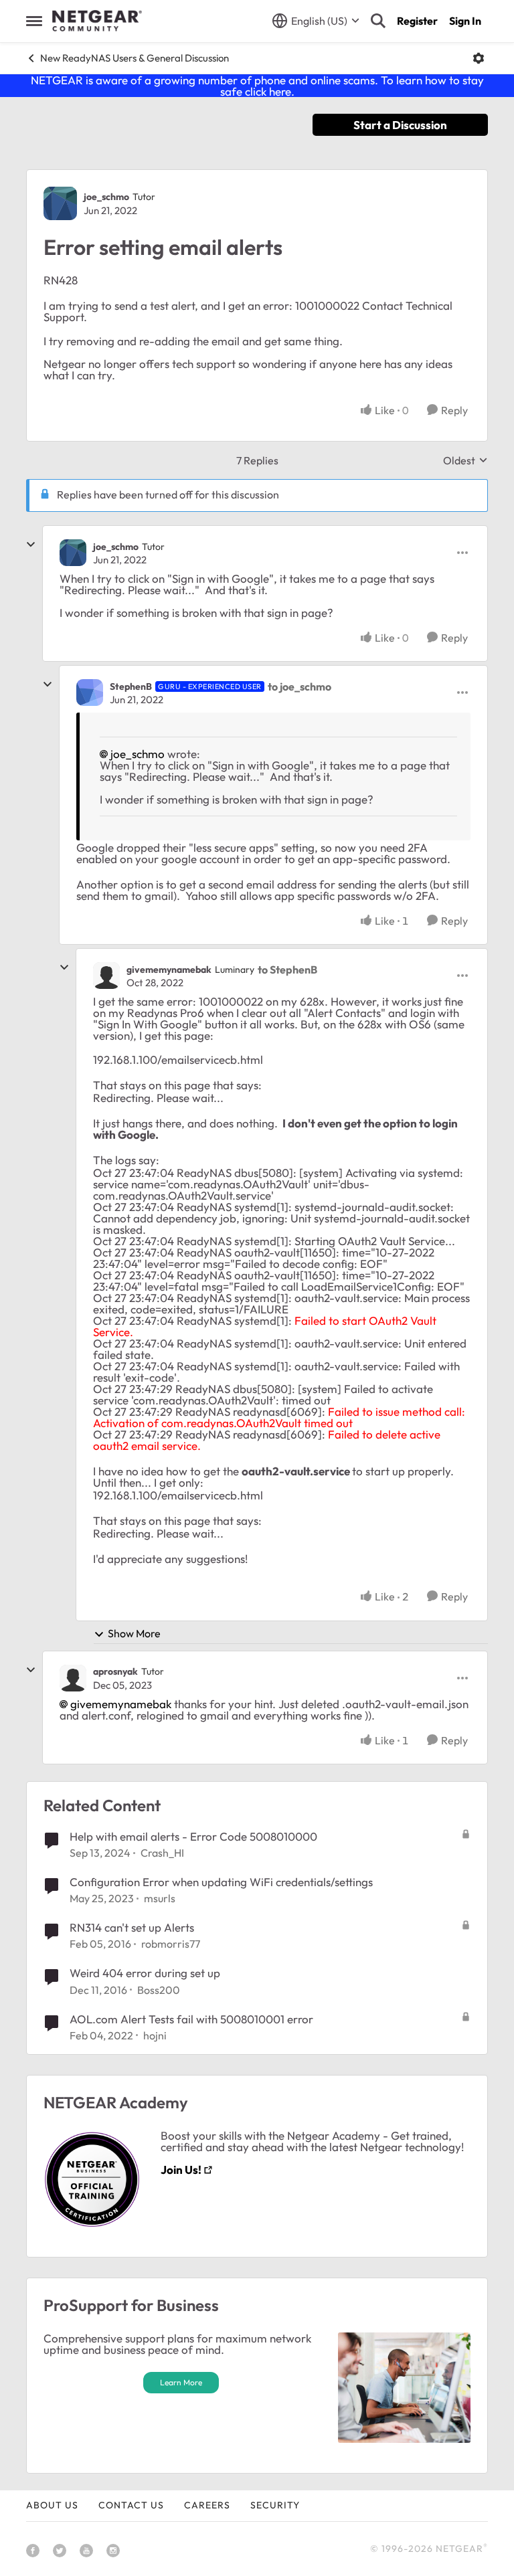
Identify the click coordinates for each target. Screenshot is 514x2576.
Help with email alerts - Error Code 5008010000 (193, 1836)
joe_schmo (106, 197)
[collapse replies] (31, 545)
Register (417, 21)
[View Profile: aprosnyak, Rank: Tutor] (73, 1678)
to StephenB (287, 970)
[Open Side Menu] (34, 21)
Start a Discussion (400, 125)
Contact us (131, 2505)
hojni (155, 2035)
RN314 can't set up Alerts (132, 1927)
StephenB (131, 686)
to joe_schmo (299, 686)
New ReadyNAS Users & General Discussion (135, 58)
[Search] (378, 21)
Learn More (181, 2382)
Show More (134, 1633)
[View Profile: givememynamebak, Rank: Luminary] (106, 976)
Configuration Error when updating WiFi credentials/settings (221, 1882)
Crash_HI (162, 1853)
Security (275, 2505)
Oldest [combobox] (465, 460)
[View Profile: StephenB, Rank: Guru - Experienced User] (90, 693)
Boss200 (159, 1990)
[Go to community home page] (97, 21)
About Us (52, 2505)
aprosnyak (115, 1671)
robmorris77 (171, 1944)
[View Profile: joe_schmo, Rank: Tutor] (60, 203)
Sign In (465, 21)
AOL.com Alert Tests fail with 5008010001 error (191, 2019)
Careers (207, 2505)
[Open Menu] (479, 58)
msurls (160, 1898)
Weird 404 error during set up (145, 1973)
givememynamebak (169, 970)
